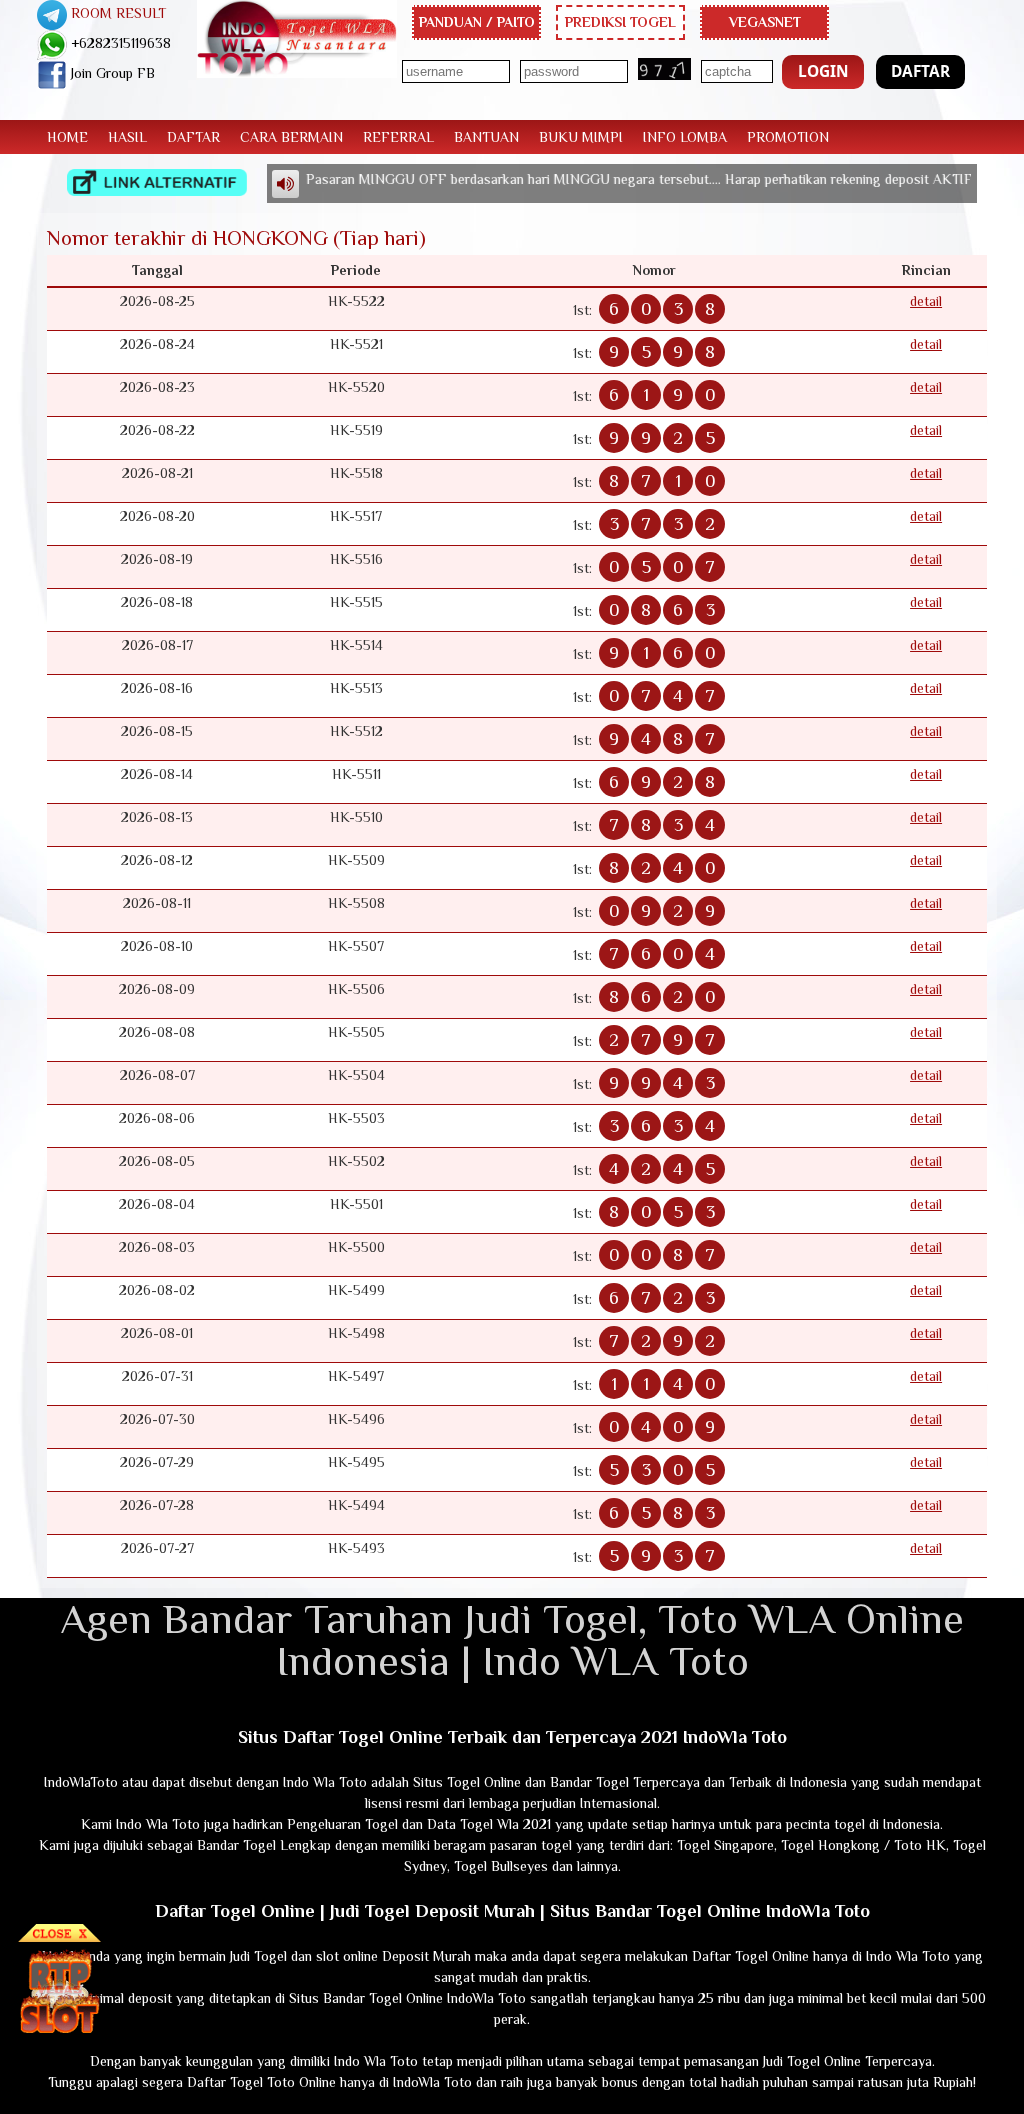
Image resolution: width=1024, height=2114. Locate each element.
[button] (823, 72)
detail (926, 301)
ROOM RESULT (116, 13)
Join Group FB (111, 73)
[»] (157, 182)
